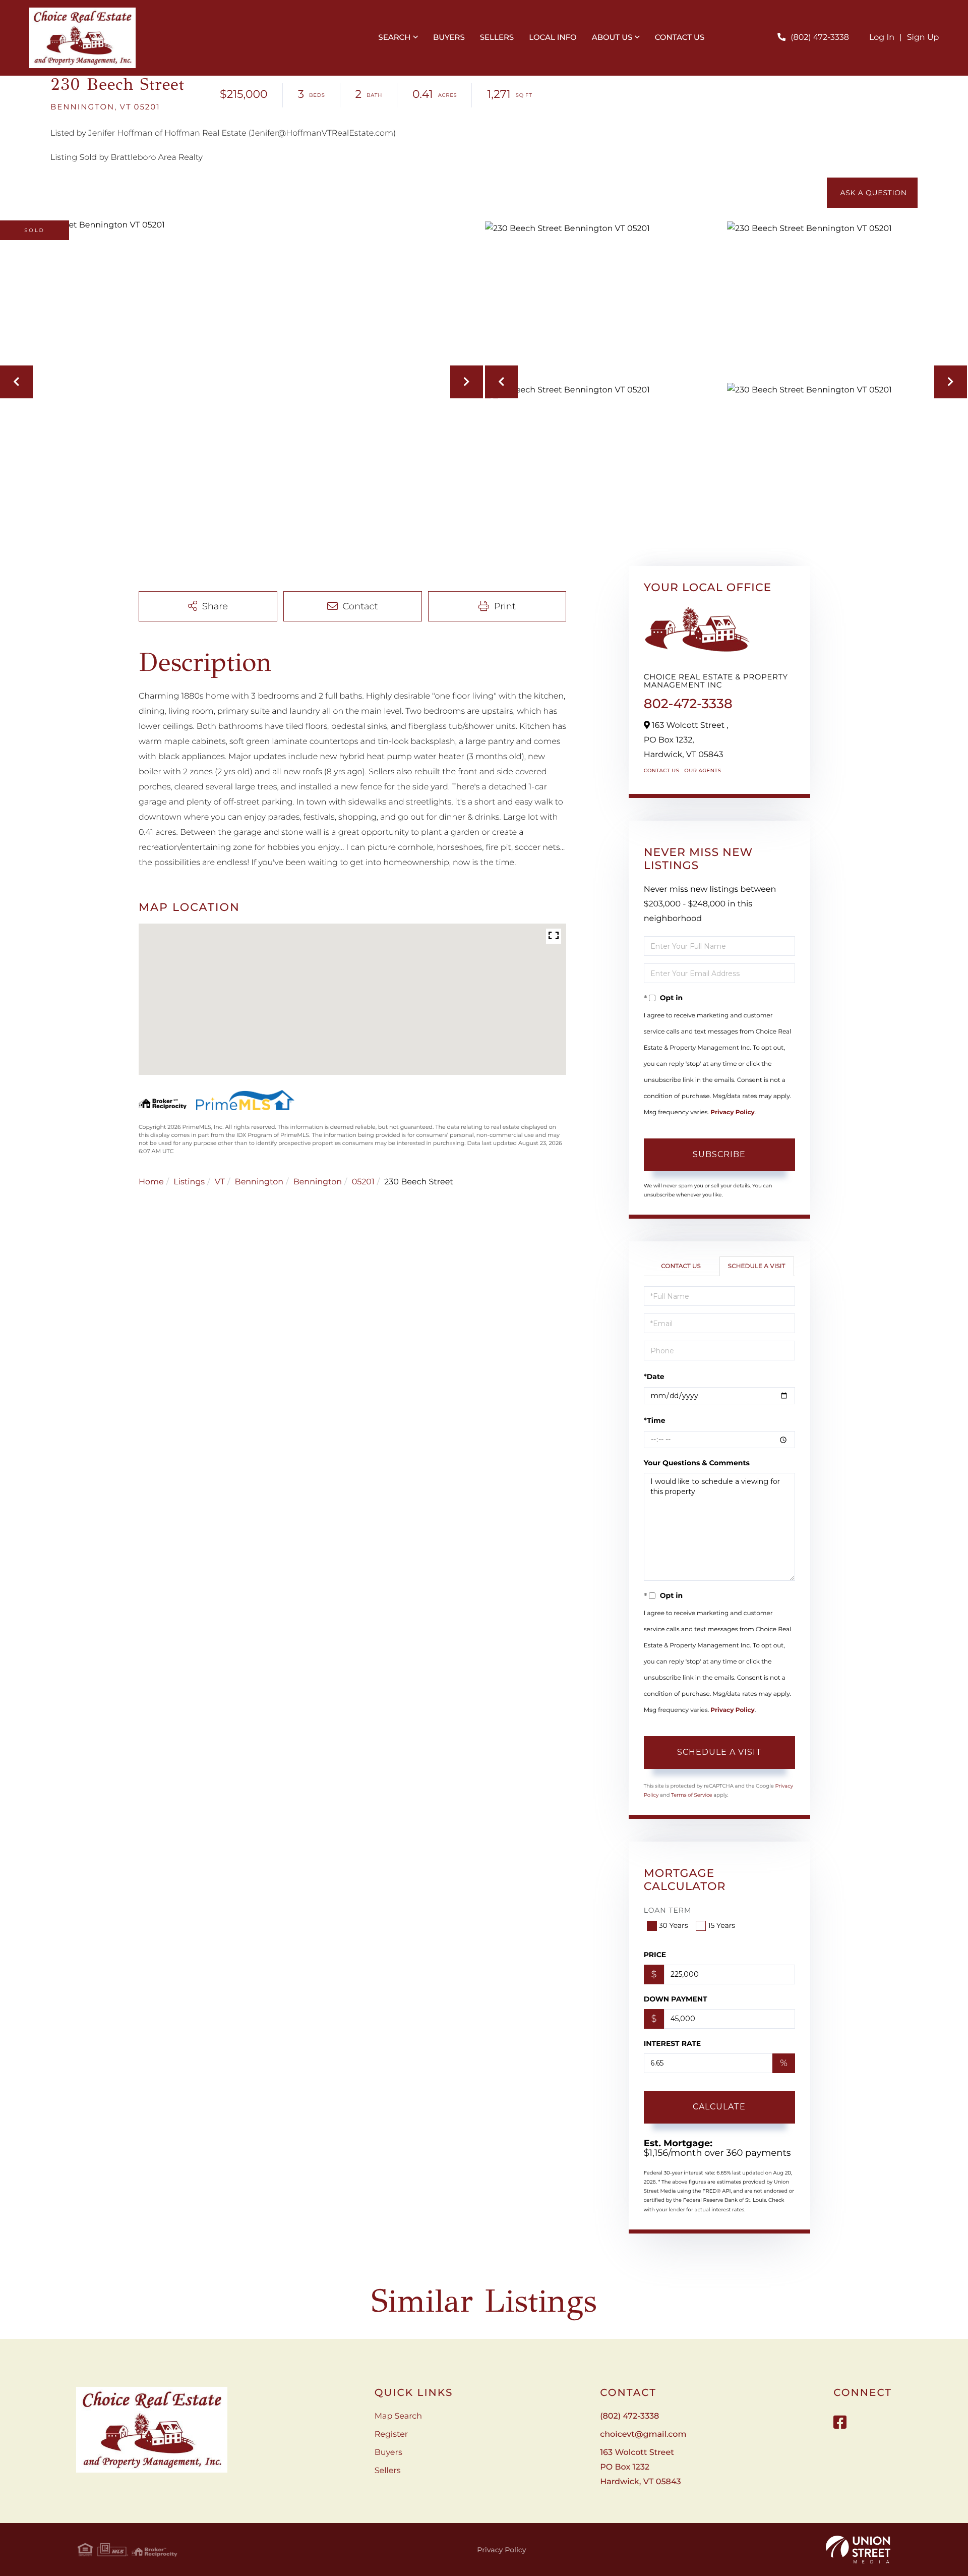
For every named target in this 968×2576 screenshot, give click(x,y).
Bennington (259, 1182)
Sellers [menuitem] (497, 37)
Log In (882, 38)
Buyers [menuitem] (449, 37)
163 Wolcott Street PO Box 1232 (640, 2467)
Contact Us (662, 770)
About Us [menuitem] (612, 37)
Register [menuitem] (391, 2435)
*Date (654, 1377)
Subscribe (719, 1154)
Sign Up (923, 38)
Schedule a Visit (757, 1266)
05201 (363, 1182)
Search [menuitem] (394, 37)
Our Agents (703, 770)
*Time (655, 1420)
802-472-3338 (688, 704)
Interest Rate (673, 2043)
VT (220, 1182)
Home (151, 1182)
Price (655, 1955)
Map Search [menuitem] (398, 2416)
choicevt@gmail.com (643, 2435)
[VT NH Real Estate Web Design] (858, 2550)
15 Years (721, 1925)
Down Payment (676, 1999)
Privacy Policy (732, 1112)
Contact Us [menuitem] (680, 37)
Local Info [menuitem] (553, 37)
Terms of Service (692, 1795)
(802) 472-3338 (820, 38)
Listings (189, 1182)
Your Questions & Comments (697, 1463)
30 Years (674, 1925)
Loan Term (668, 1910)
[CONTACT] (872, 193)
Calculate (719, 2107)
